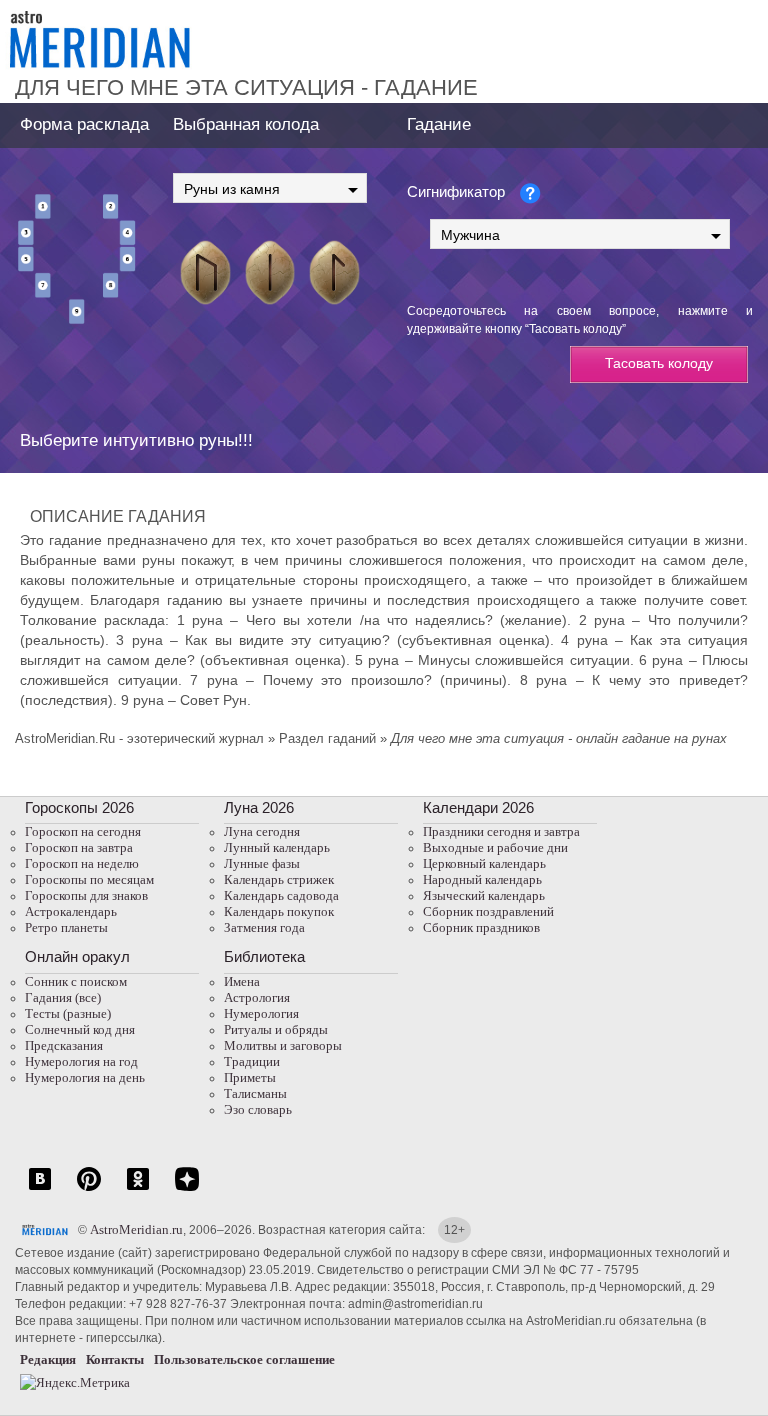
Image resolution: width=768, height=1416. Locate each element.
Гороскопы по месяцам (89, 879)
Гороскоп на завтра (79, 847)
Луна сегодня (262, 831)
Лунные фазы (262, 863)
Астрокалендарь (71, 911)
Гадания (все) (63, 997)
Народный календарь (482, 879)
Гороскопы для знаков (86, 895)
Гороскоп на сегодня (83, 831)
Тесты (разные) (68, 1013)
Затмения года (264, 927)
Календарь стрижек (279, 879)
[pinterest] (89, 1189)
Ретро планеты (66, 927)
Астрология (257, 997)
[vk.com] (40, 1189)
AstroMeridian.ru (136, 1229)
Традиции (252, 1061)
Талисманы (255, 1093)
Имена (242, 981)
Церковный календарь (484, 863)
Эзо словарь (258, 1109)
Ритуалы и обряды (276, 1029)
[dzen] (187, 1189)
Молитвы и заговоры (283, 1045)
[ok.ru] (138, 1189)
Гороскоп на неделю (82, 863)
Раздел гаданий (327, 738)
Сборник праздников (481, 927)
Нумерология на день (85, 1077)
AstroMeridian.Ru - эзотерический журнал (139, 738)
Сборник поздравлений (488, 911)
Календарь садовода (281, 895)
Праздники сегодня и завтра (501, 831)
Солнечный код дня (80, 1029)
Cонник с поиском (76, 981)
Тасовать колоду (659, 363)
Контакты (115, 1359)
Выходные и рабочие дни (495, 847)
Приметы (250, 1077)
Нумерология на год (81, 1061)
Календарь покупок (279, 911)
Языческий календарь (484, 895)
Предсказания (64, 1045)
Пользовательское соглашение (244, 1359)
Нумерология (261, 1013)
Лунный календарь (277, 847)
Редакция (48, 1359)
